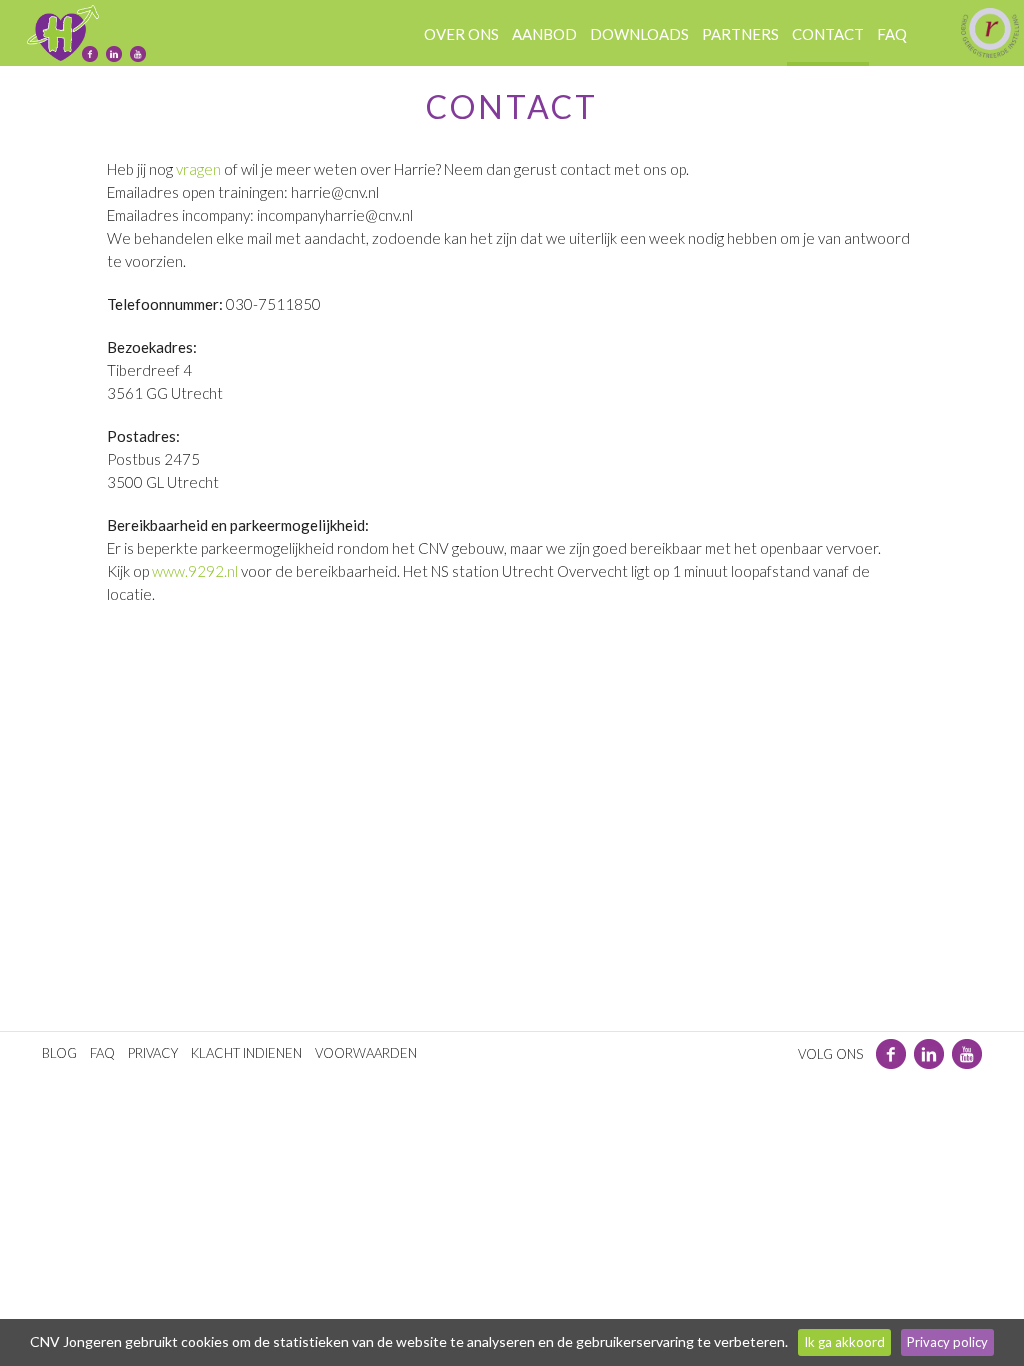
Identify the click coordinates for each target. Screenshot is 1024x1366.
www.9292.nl (195, 571)
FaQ (892, 34)
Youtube (138, 54)
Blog (59, 1053)
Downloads (639, 34)
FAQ (102, 1053)
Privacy (153, 1053)
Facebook (90, 54)
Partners (740, 34)
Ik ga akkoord (844, 1342)
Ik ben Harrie (63, 33)
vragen (198, 169)
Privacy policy (947, 1342)
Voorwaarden (366, 1053)
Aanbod (544, 34)
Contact (828, 34)
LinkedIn (114, 54)
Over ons (461, 34)
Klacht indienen (246, 1053)
